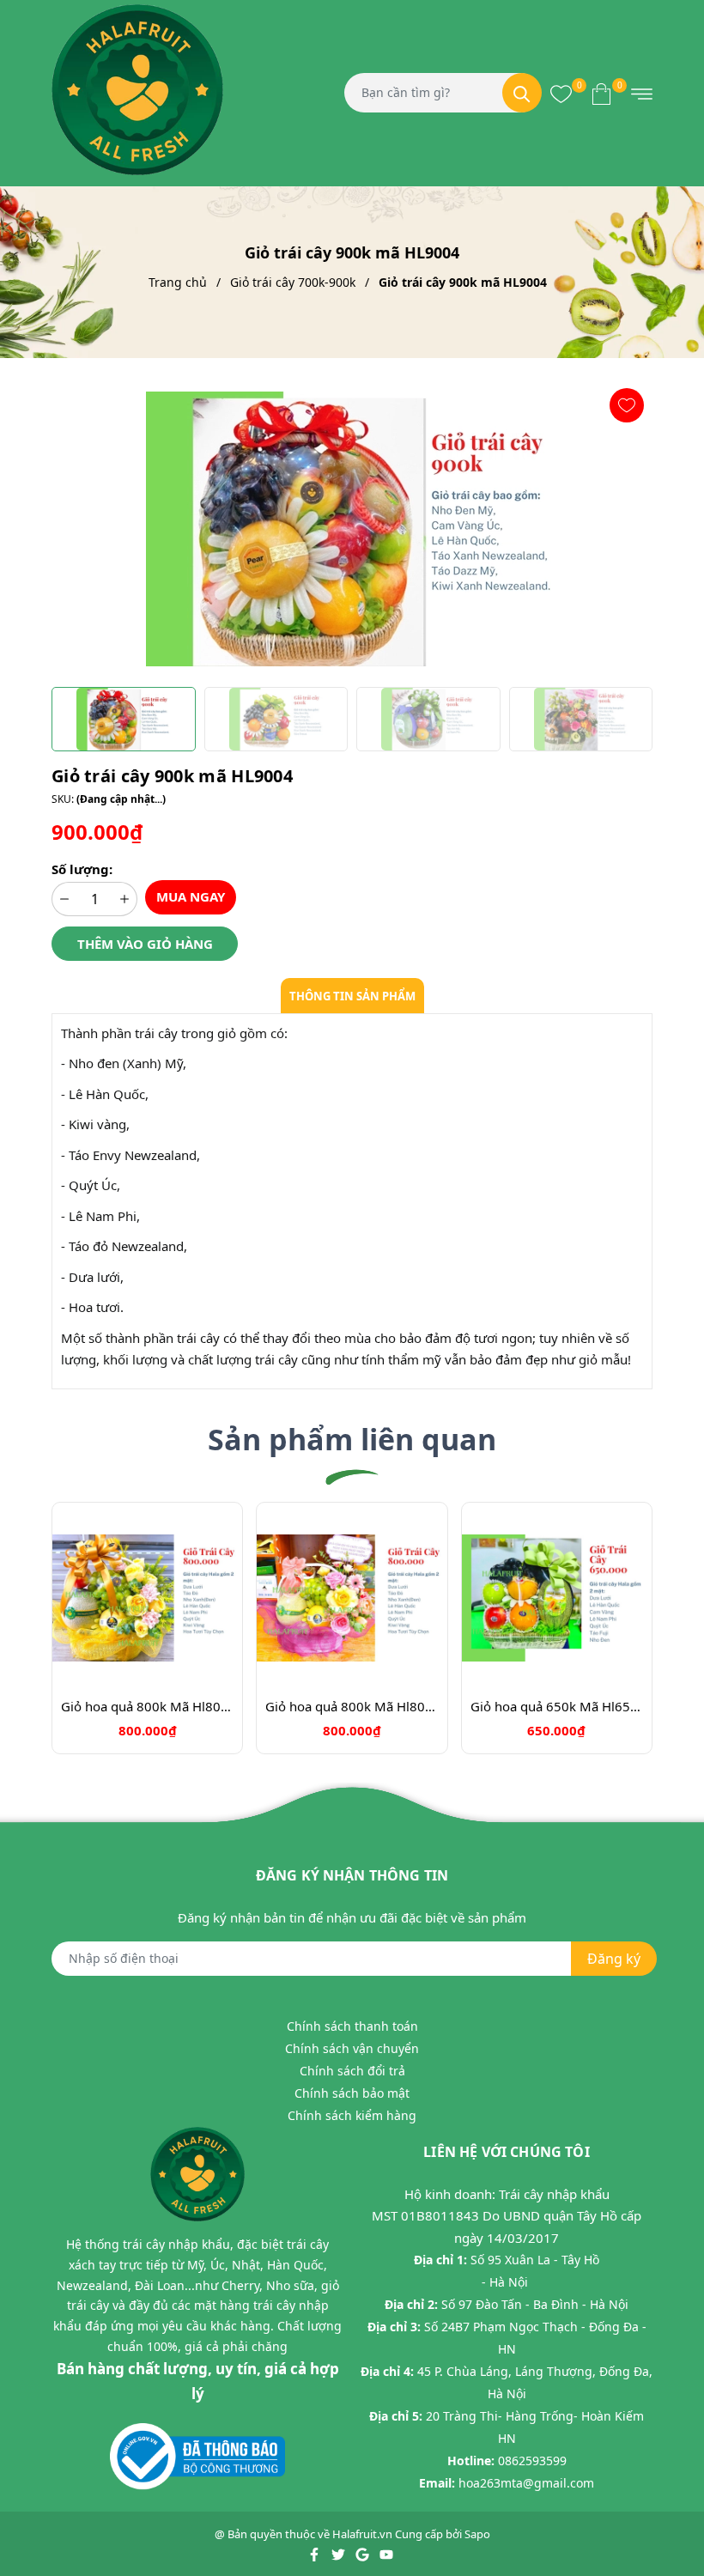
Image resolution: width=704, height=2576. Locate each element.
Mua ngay (191, 896)
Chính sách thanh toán (352, 2026)
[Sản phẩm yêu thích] (561, 93)
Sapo (477, 2534)
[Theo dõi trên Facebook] (316, 2553)
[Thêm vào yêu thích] (627, 405)
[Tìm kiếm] (522, 93)
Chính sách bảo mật (352, 2093)
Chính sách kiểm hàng (352, 2115)
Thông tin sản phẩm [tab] (352, 996)
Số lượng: (82, 869)
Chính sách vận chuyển (352, 2048)
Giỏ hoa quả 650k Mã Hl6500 (557, 1706)
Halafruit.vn (362, 2534)
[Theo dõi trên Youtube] (386, 2553)
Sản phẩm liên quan (352, 1439)
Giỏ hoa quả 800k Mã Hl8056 (147, 1706)
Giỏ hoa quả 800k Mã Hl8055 (352, 1706)
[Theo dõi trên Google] (364, 2553)
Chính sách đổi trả (352, 2071)
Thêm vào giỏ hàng (145, 944)
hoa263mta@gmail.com (526, 2483)
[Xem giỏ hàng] (601, 93)
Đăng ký (614, 1959)
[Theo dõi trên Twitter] (340, 2553)
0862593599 (532, 2461)
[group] (352, 529)
